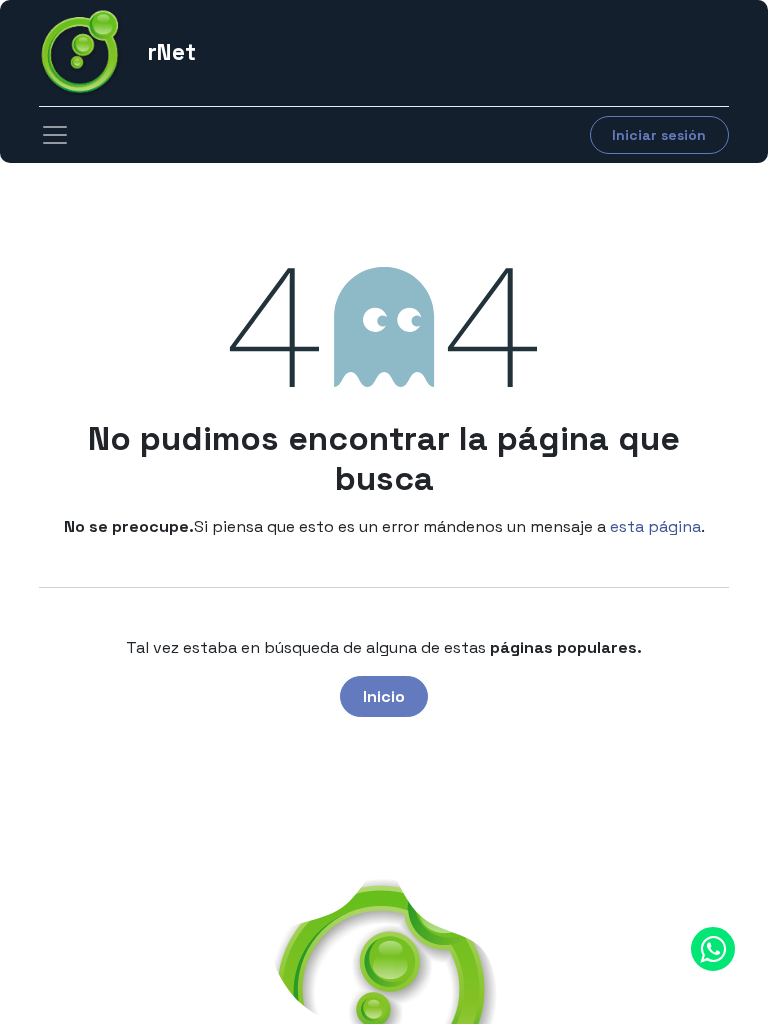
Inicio (384, 696)
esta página (655, 526)
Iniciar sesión (659, 135)
